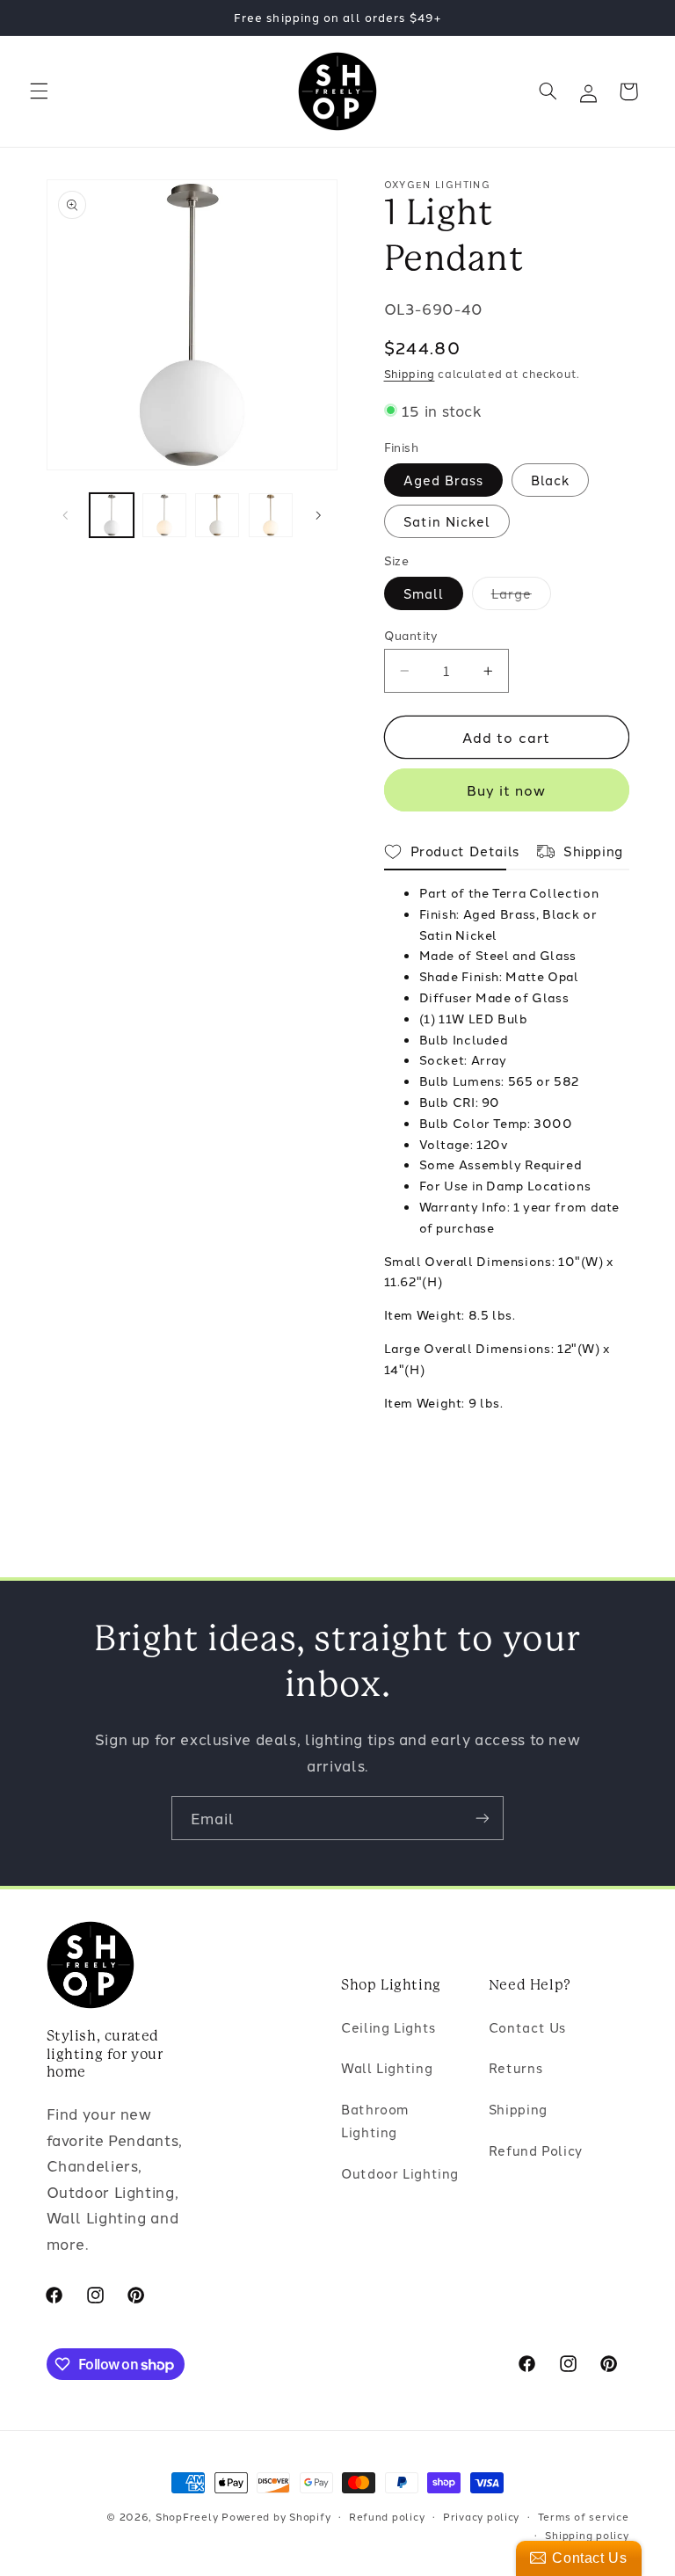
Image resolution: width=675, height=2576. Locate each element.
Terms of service (584, 2516)
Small (424, 593)
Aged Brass (444, 480)
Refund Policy (536, 2150)
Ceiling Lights (388, 2027)
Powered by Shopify (276, 2516)
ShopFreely (187, 2516)
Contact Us (527, 2027)
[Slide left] (66, 515)
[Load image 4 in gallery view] (271, 515)
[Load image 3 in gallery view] (217, 515)
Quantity (411, 635)
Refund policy (387, 2516)
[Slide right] (318, 515)
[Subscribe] (483, 1818)
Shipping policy (587, 2535)
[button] (39, 91)
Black (550, 480)
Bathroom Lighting (375, 2120)
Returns (515, 2067)
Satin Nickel (447, 521)
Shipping (410, 373)
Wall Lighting (387, 2067)
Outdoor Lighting (400, 2173)
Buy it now (507, 790)
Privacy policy (481, 2516)
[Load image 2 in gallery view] (164, 515)
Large (521, 597)
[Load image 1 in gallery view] (112, 515)
